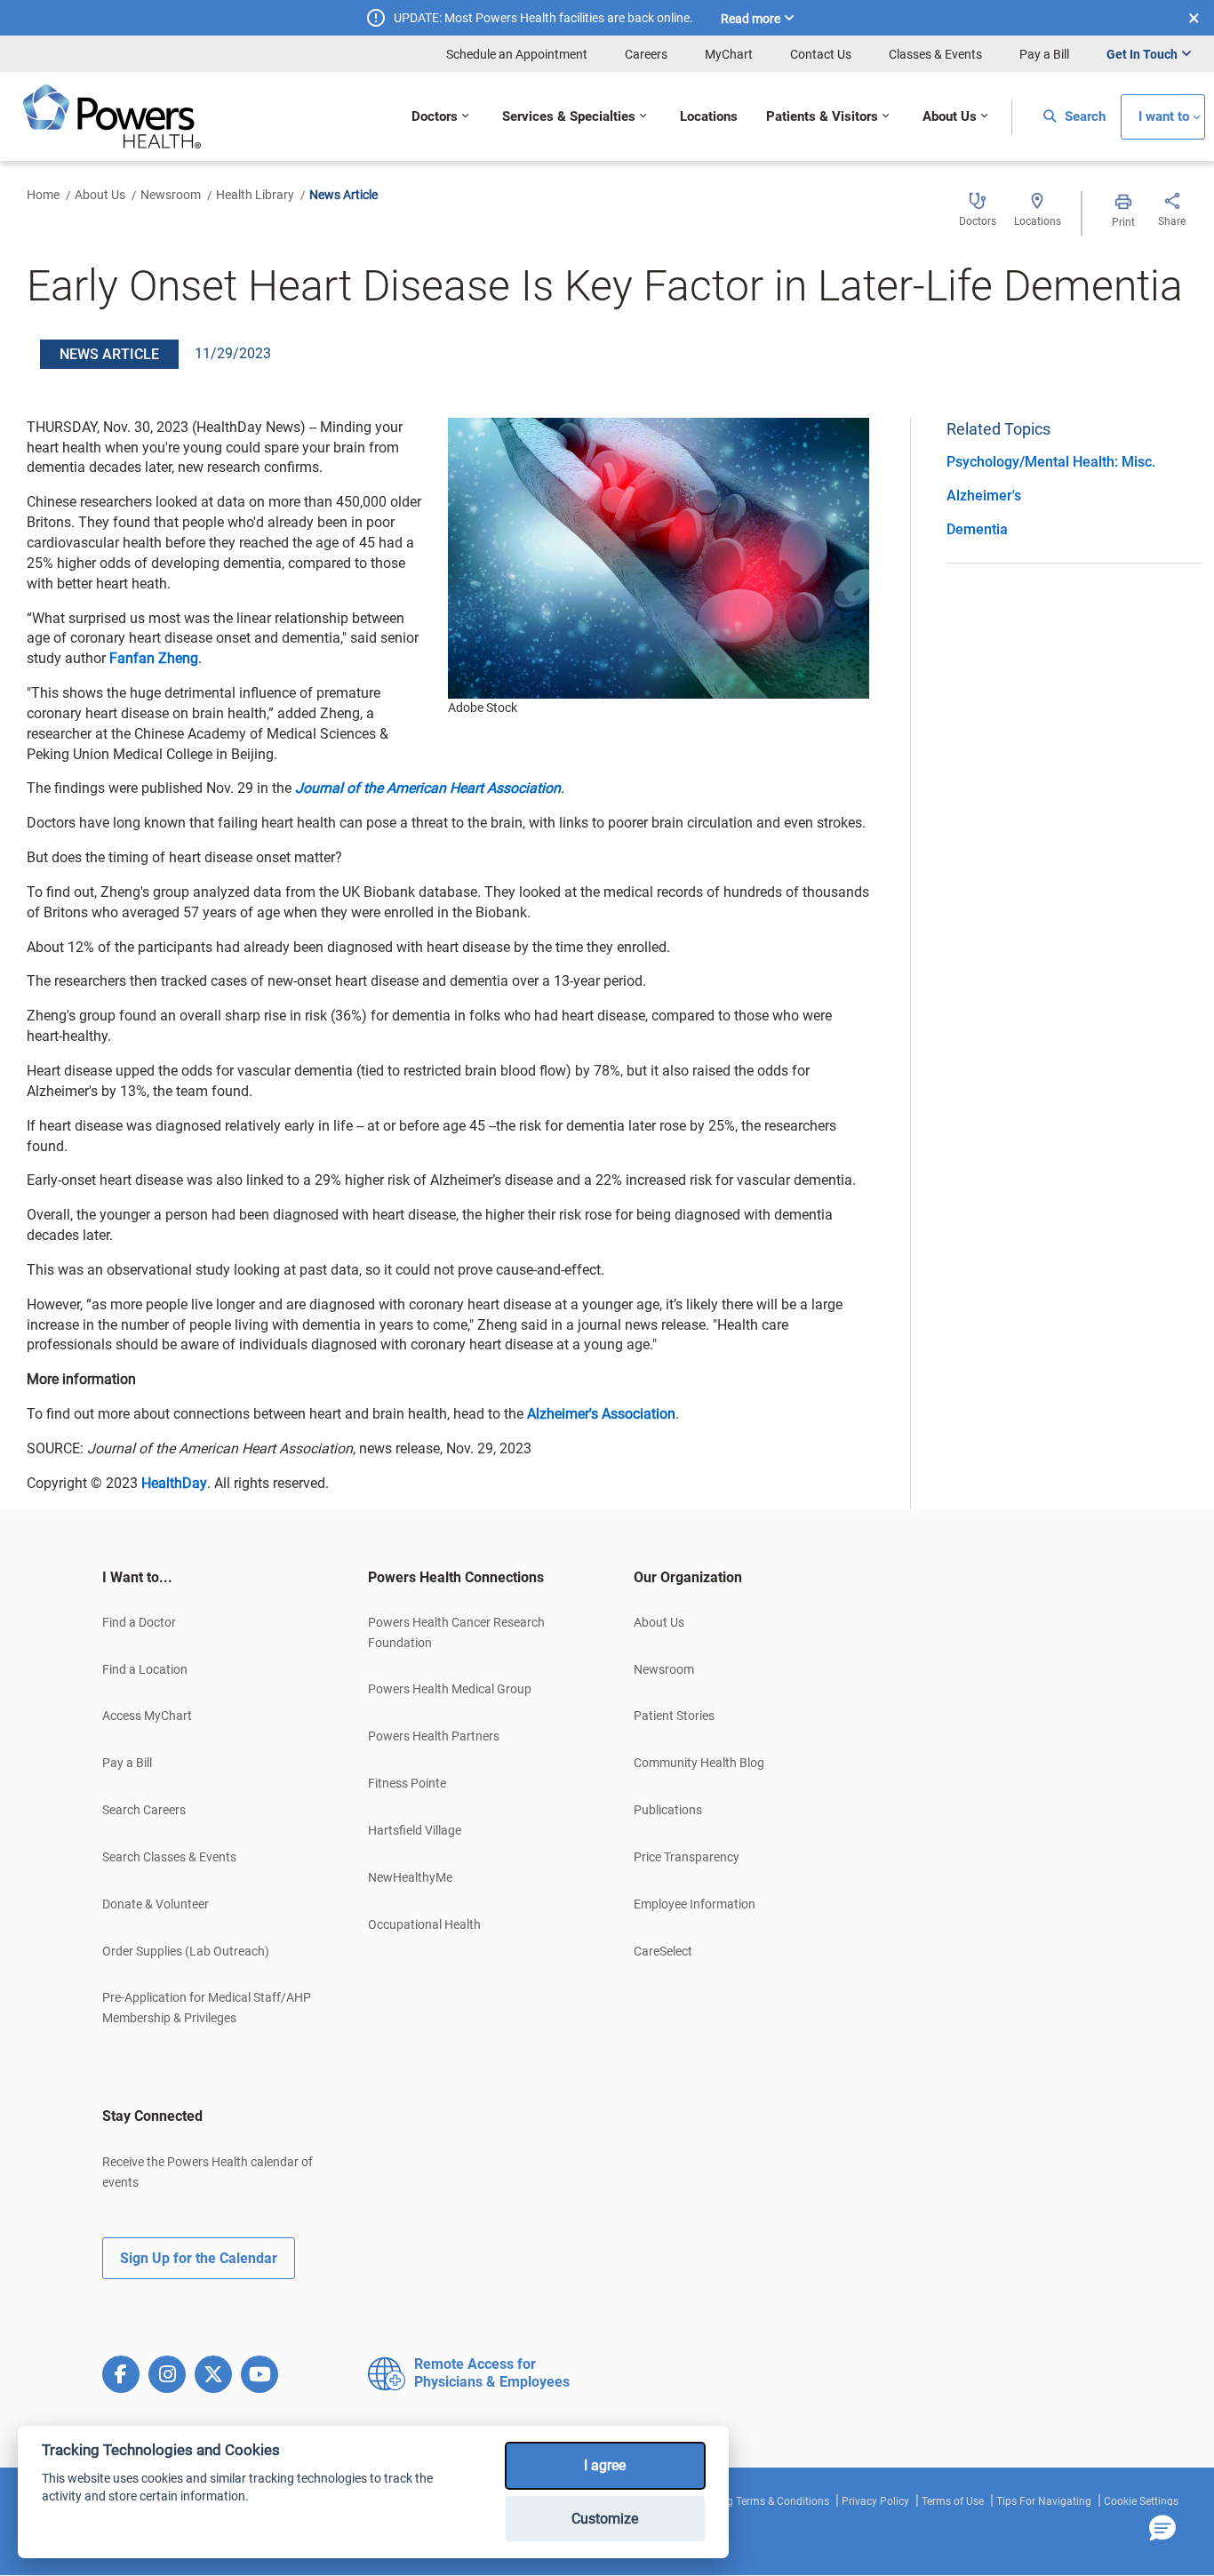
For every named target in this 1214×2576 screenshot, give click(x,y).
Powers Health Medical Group (450, 1689)
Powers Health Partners (434, 1736)
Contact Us (821, 54)
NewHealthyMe (410, 1877)
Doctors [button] (435, 117)
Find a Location (145, 1669)
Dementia (977, 529)
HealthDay (174, 1483)
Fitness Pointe (407, 1783)
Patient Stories (674, 1716)
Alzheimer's (984, 496)
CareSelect (663, 1951)
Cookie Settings (1141, 2501)
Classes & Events (935, 54)
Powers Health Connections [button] (456, 1577)
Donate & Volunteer (156, 1904)
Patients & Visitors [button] (822, 117)
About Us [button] (950, 117)
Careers (646, 54)
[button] (1162, 2529)
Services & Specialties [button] (569, 117)
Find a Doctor (139, 1622)
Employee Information (695, 1904)
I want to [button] (1164, 117)
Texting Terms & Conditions (764, 2501)
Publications (668, 1810)
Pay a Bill (1044, 54)
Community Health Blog (699, 1763)
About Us (100, 195)
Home (43, 195)
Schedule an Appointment (517, 54)
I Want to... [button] (137, 1577)
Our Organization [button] (688, 1577)
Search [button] (1083, 117)
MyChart (729, 54)
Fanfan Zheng (154, 658)
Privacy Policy (875, 2501)
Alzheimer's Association (601, 1414)
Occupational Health (424, 1924)
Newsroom (171, 195)
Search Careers (144, 1810)
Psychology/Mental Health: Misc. (1051, 462)
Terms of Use (953, 2501)
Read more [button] (751, 19)
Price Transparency (687, 1857)
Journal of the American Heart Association (428, 788)
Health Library (255, 195)
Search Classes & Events (169, 1857)
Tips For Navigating (1044, 2501)
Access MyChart (147, 1716)
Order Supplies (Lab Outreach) (186, 1951)
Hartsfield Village (415, 1830)
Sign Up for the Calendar (199, 2258)
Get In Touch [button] (1142, 54)
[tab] (208, 1578)
